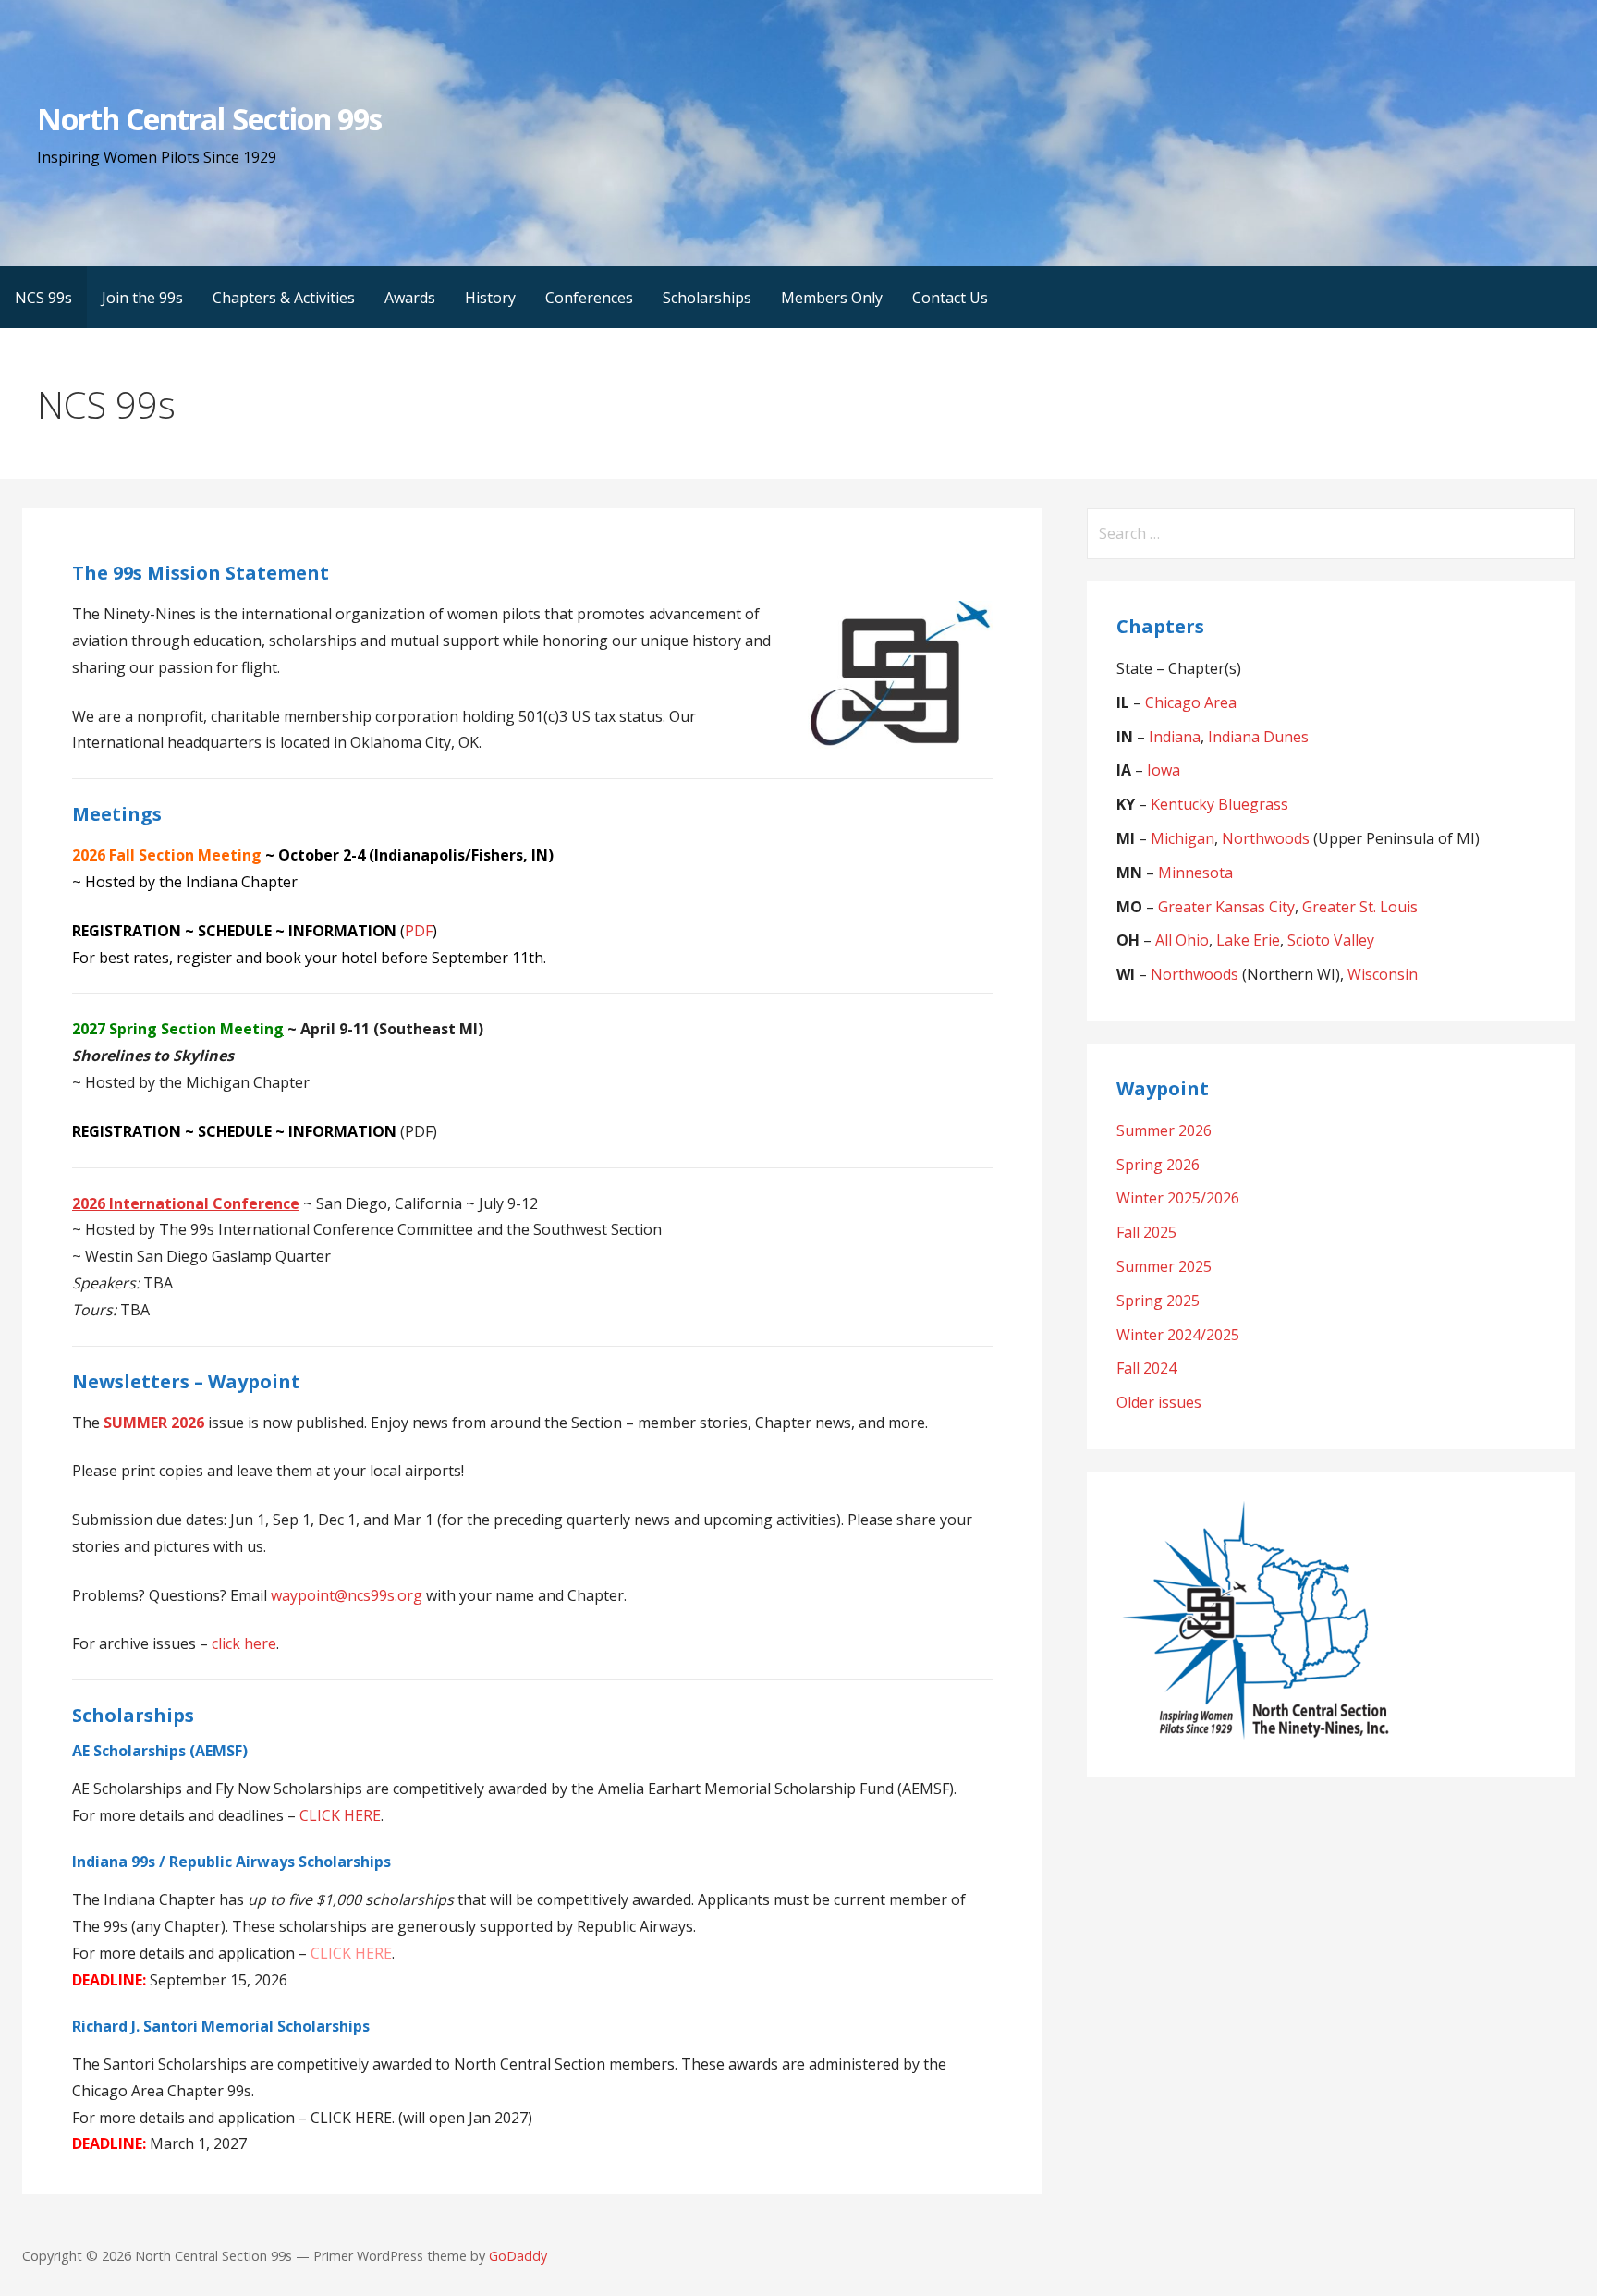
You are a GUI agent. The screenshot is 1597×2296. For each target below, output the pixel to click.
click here (244, 1643)
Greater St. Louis (1360, 907)
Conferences (589, 298)
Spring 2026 (1158, 1165)
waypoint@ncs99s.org (347, 1595)
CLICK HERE (340, 1815)
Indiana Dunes (1258, 737)
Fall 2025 (1146, 1232)
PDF (419, 931)
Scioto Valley (1331, 940)
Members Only (832, 298)
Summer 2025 (1164, 1266)
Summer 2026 (1164, 1130)
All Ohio (1182, 940)
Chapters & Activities (284, 298)
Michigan (1183, 838)
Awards (410, 298)
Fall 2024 (1146, 1368)
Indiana (1175, 737)
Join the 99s (142, 298)
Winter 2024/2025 (1178, 1335)
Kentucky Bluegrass (1219, 804)
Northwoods (1266, 838)
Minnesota (1195, 873)
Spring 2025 (1158, 1301)
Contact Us (950, 298)
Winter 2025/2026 (1178, 1198)
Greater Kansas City (1226, 907)
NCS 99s (43, 298)
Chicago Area (1191, 702)
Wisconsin (1383, 974)
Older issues (1159, 1402)
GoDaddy (518, 2256)
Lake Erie (1248, 940)
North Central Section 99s (209, 119)
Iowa (1164, 770)
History (490, 298)
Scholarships (707, 298)
